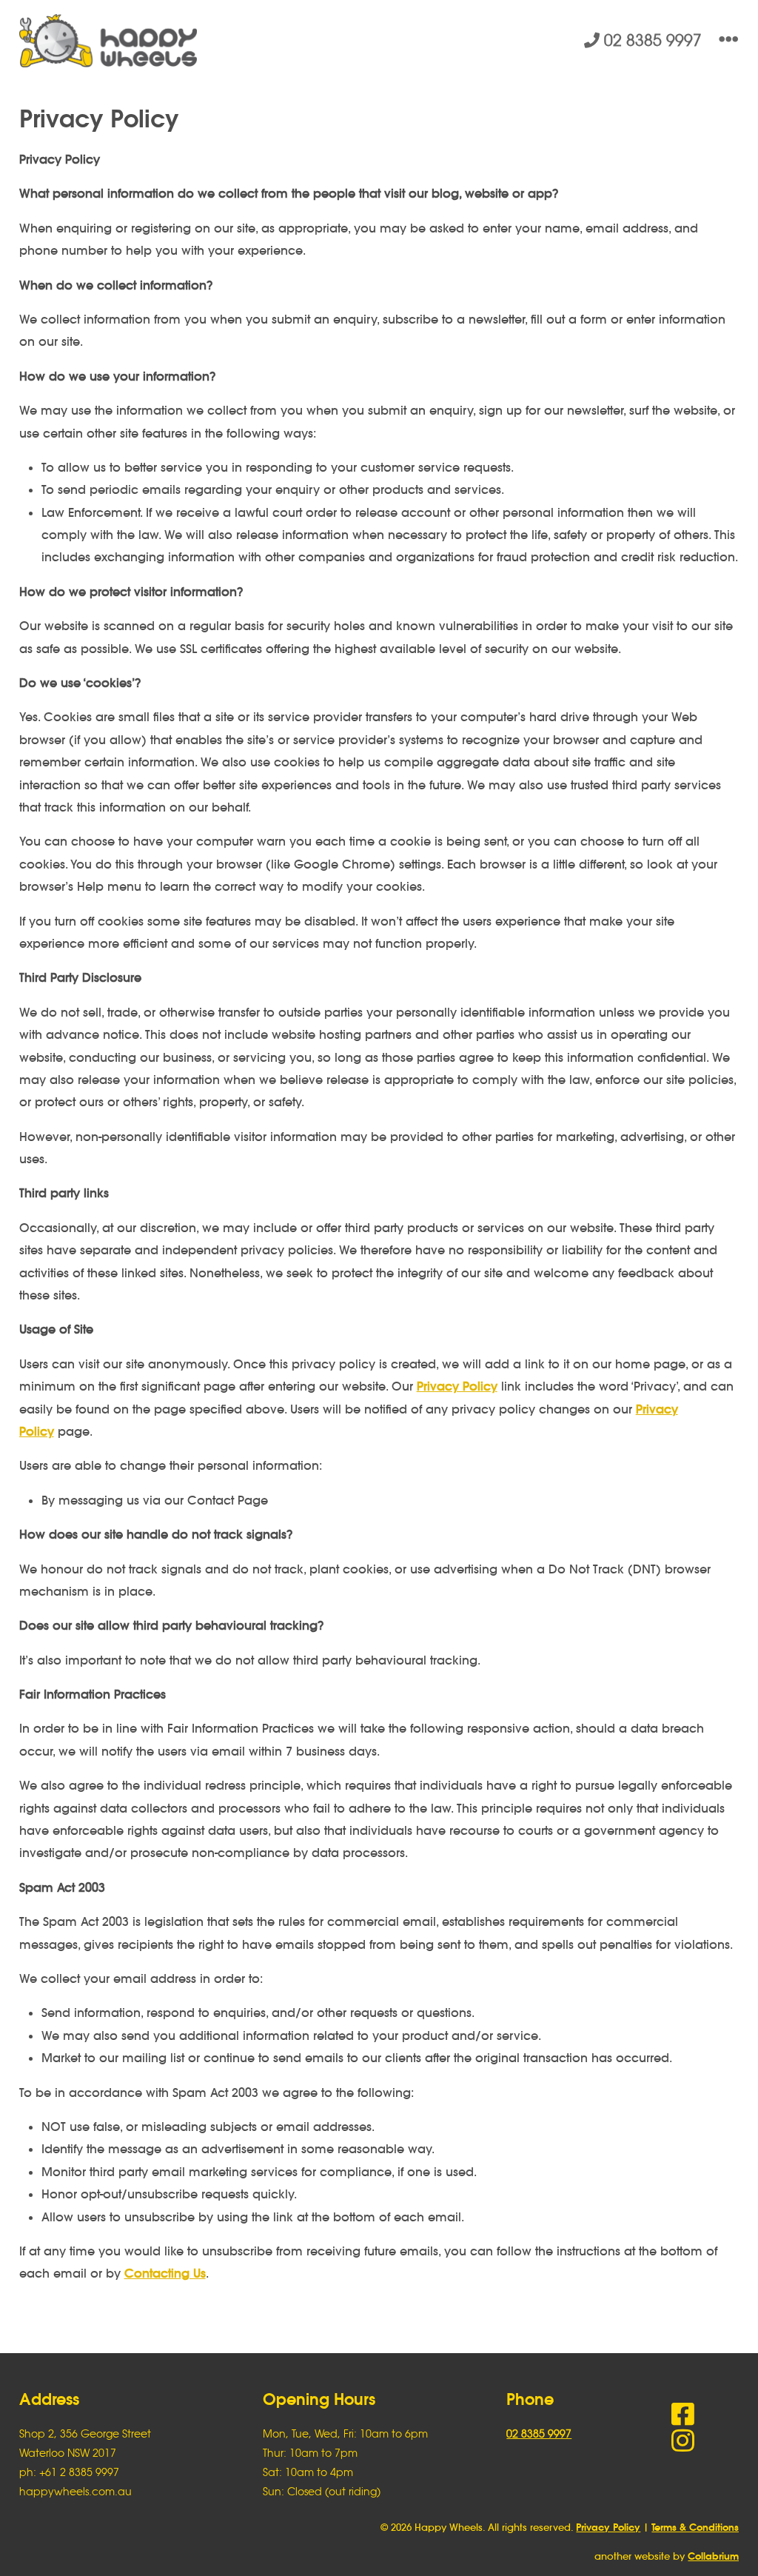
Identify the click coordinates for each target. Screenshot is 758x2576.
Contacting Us (165, 2273)
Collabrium (713, 2556)
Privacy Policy (457, 1386)
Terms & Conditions (695, 2528)
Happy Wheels (199, 41)
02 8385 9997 (651, 40)
